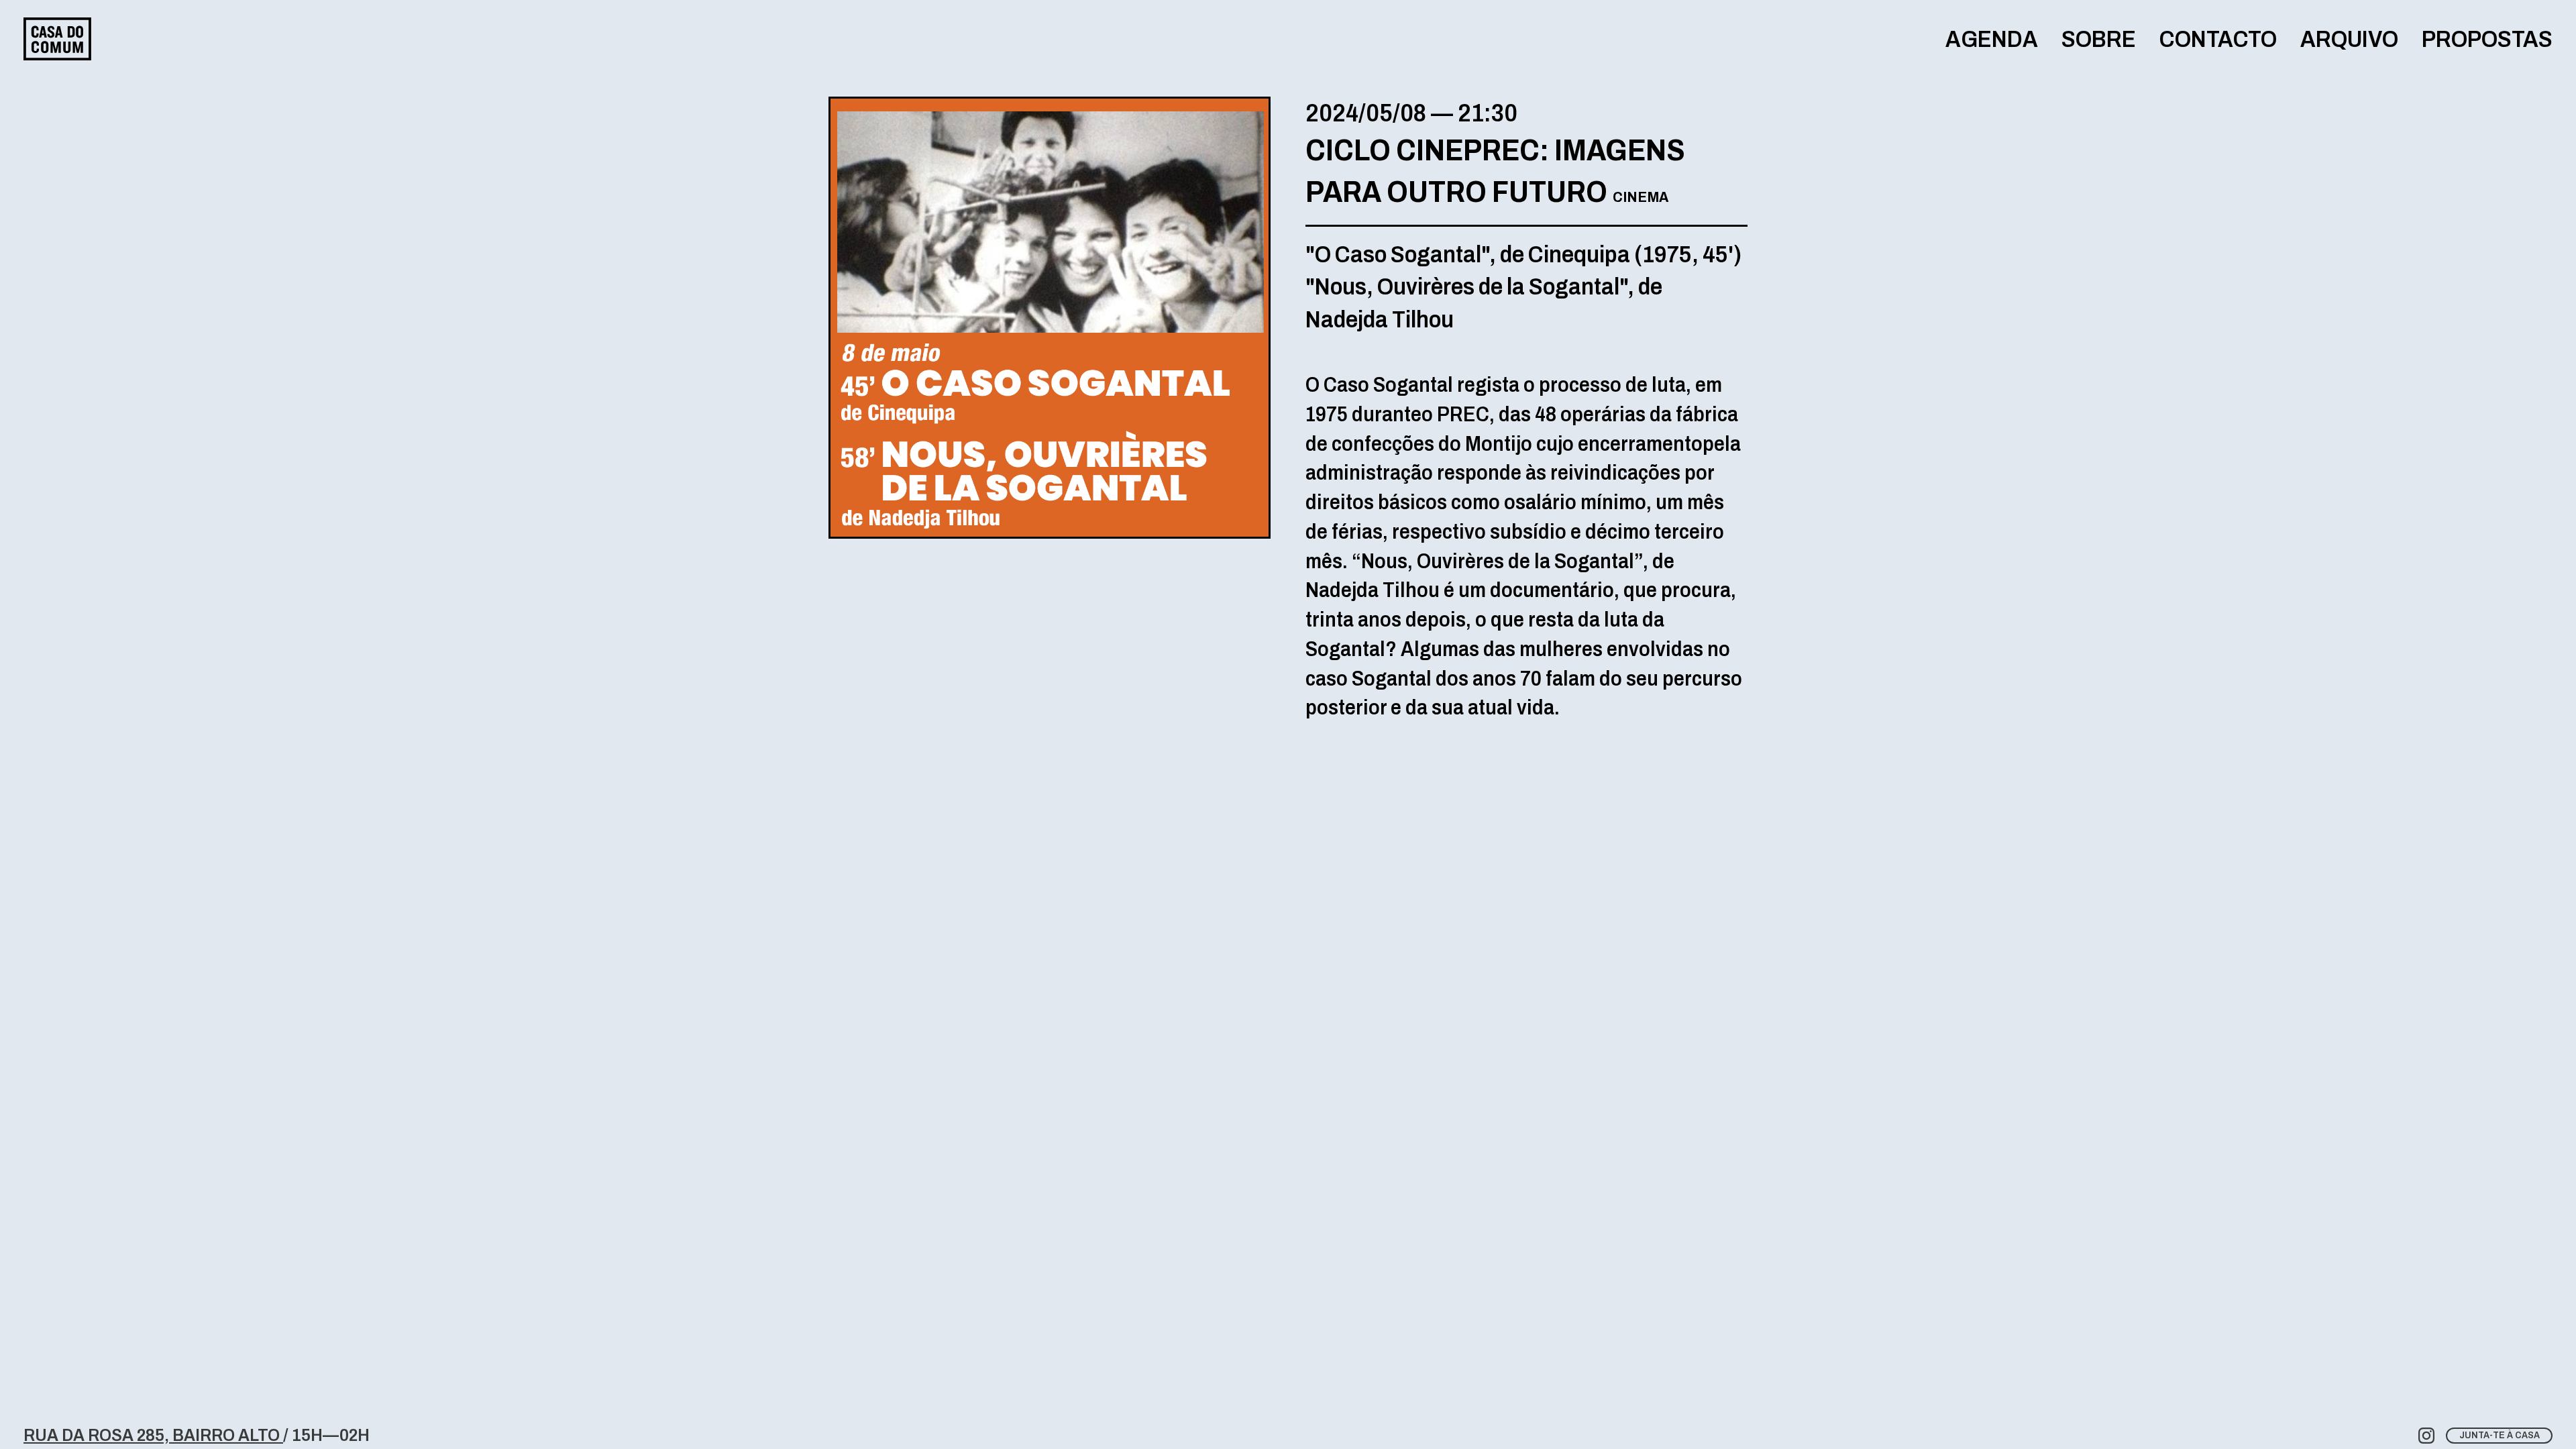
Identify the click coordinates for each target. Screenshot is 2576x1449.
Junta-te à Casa (2500, 1435)
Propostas (2487, 39)
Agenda (1992, 39)
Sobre (2099, 39)
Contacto (2218, 39)
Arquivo (2349, 39)
